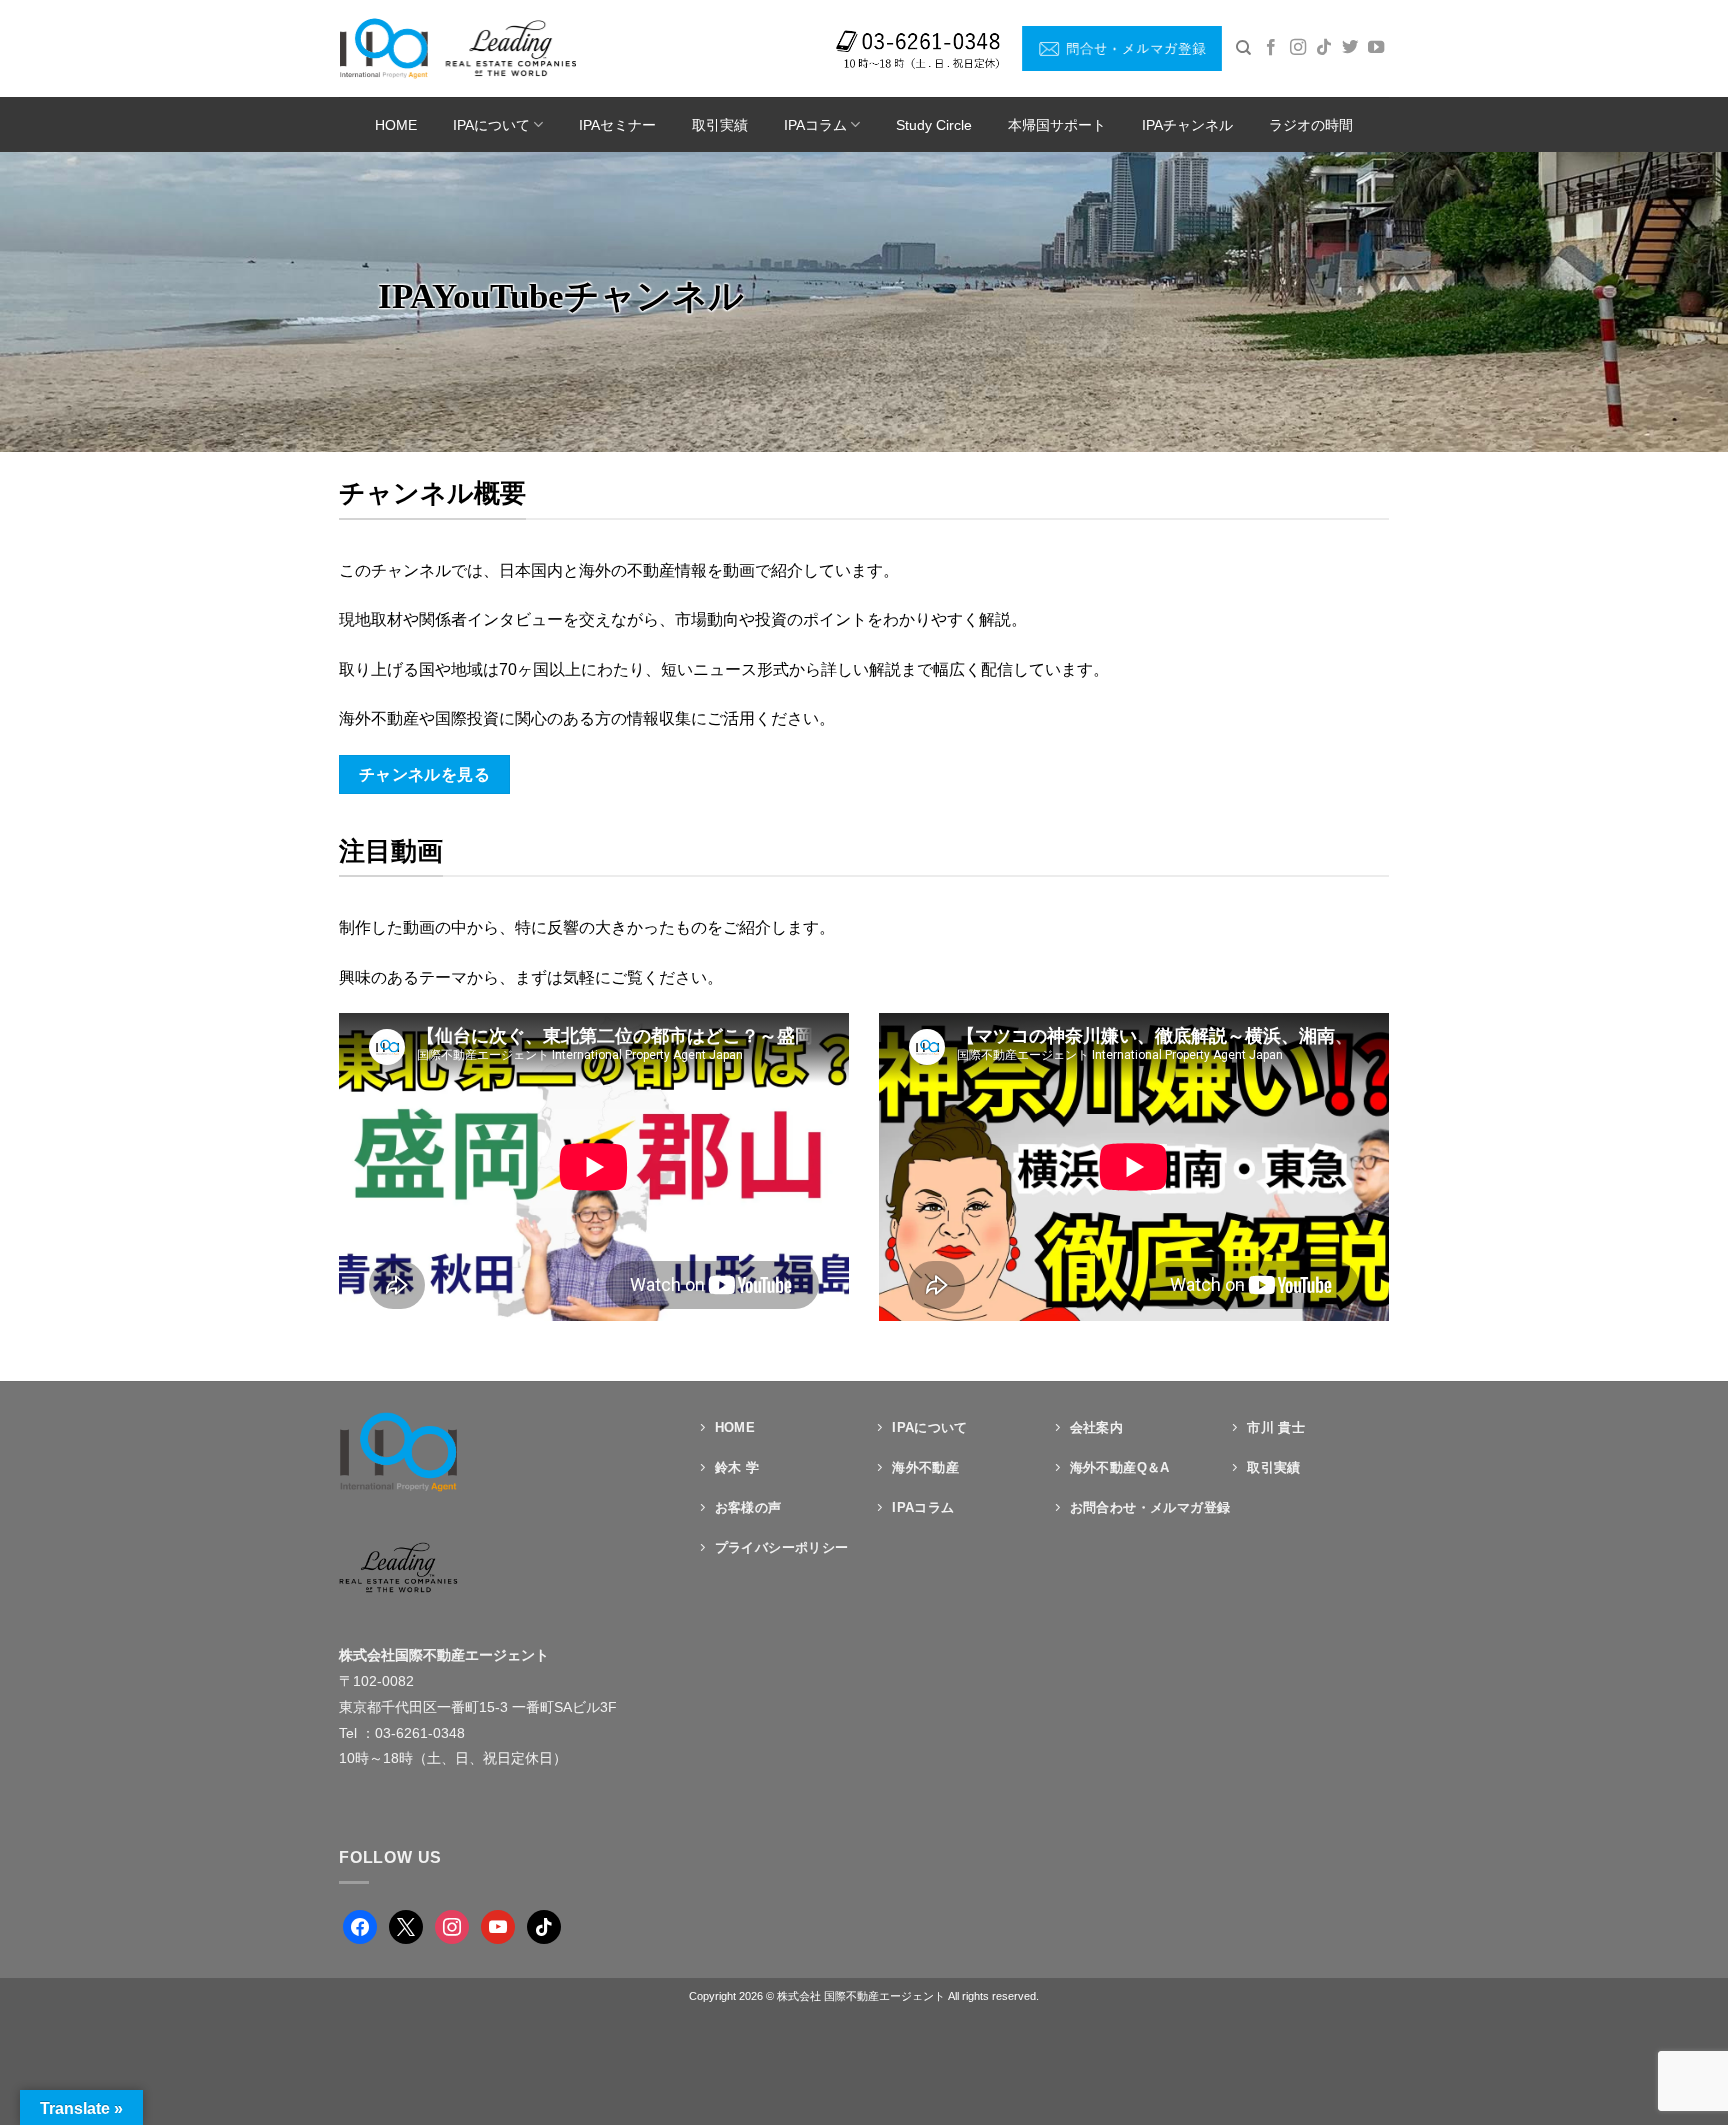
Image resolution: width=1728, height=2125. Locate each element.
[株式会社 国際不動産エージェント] (457, 48)
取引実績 (720, 125)
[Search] (1243, 48)
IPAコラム (815, 125)
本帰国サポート (1057, 125)
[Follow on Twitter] (1350, 48)
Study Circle (934, 125)
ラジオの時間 (1311, 125)
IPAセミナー (617, 125)
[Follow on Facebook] (1271, 48)
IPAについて (491, 125)
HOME (396, 125)
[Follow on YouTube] (1376, 48)
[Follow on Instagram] (1298, 48)
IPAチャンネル (1187, 125)
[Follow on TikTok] (1324, 48)
